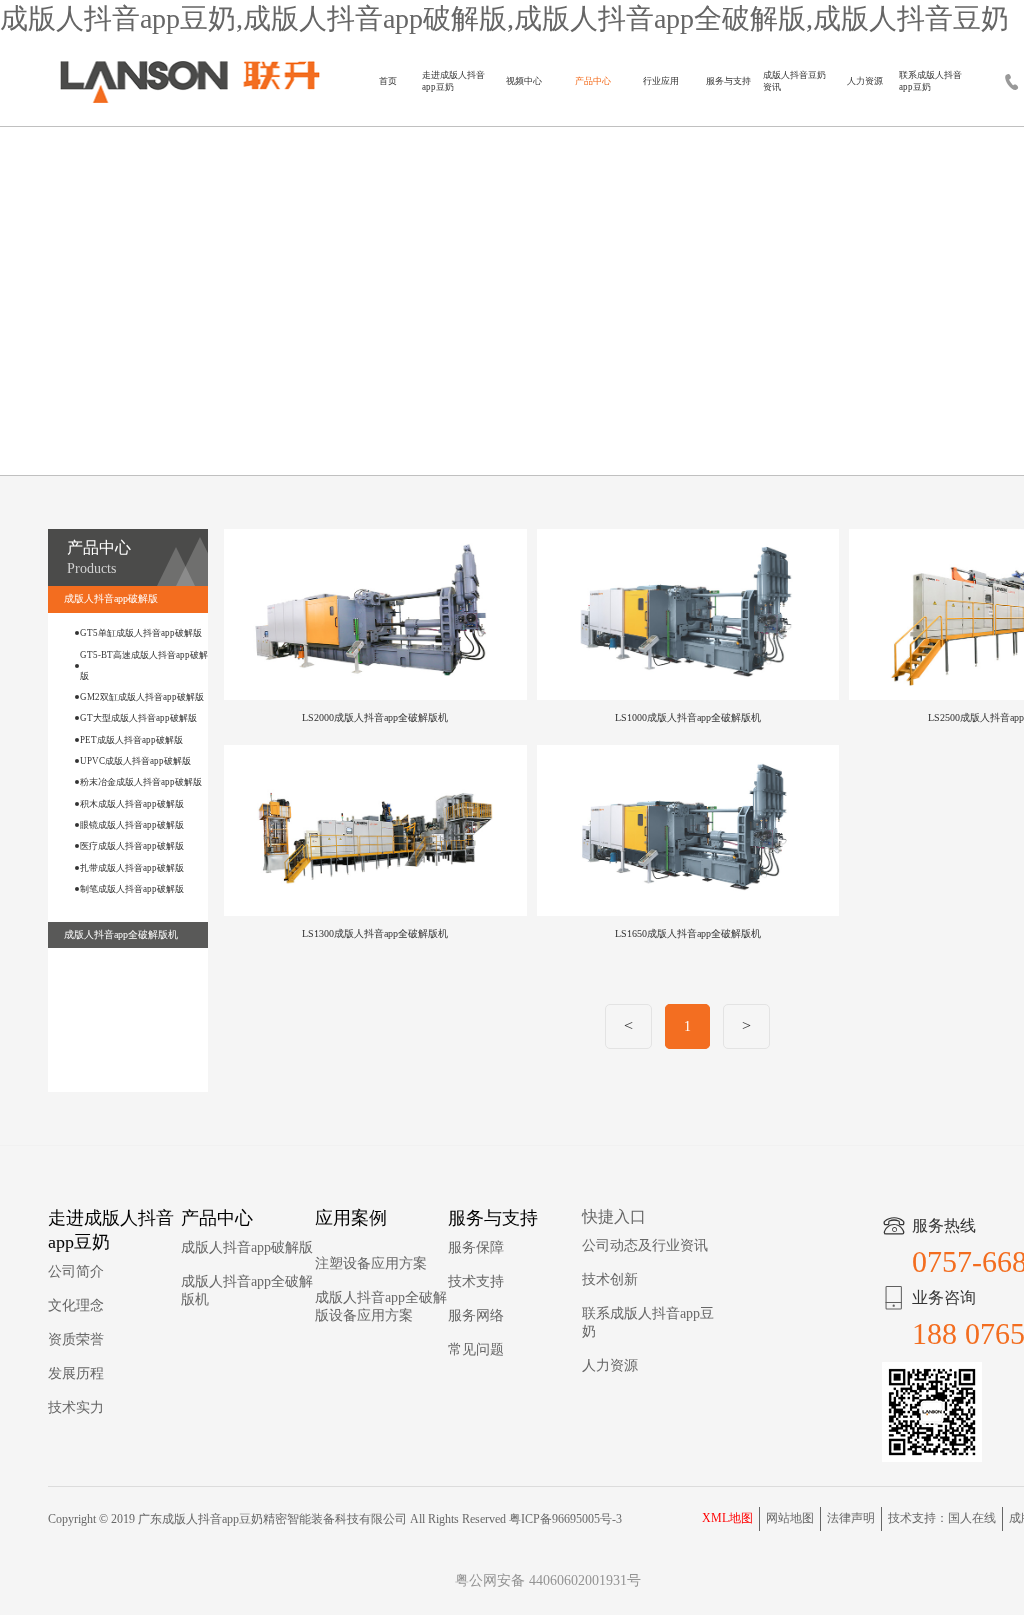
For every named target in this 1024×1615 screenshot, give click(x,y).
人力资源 (865, 81)
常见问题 (476, 1349)
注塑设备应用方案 (371, 1263)
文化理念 (76, 1305)
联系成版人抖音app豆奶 (930, 81)
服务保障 (476, 1247)
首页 (388, 81)
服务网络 (476, 1315)
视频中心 (524, 81)
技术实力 (76, 1407)
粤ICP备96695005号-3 (565, 1519)
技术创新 (610, 1279)
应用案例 (351, 1218)
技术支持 (476, 1281)
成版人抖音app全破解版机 (247, 1290)
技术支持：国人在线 (942, 1518)
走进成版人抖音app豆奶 (453, 81)
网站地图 (790, 1518)
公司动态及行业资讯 (645, 1245)
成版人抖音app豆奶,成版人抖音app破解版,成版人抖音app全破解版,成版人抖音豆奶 (504, 18)
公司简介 (76, 1271)
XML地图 (727, 1518)
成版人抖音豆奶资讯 (794, 81)
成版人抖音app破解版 (247, 1247)
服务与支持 (728, 81)
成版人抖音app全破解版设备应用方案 (381, 1306)
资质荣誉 (76, 1339)
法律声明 (851, 1518)
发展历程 (76, 1373)
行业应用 (661, 81)
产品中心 (593, 81)
